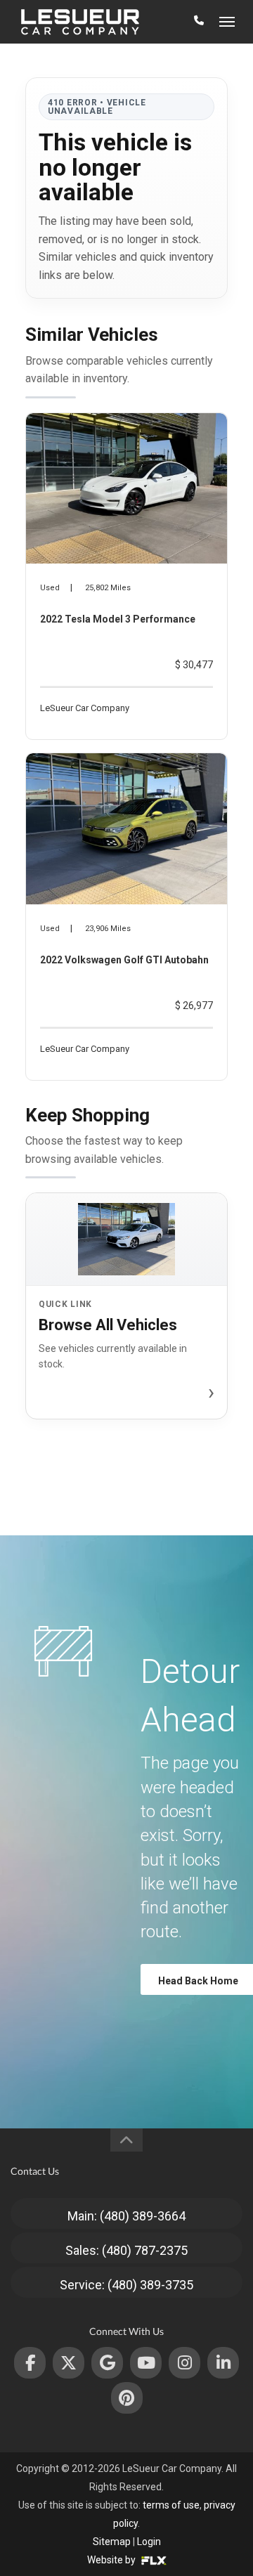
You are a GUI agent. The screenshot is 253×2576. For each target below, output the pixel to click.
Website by (112, 2560)
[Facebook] (30, 2363)
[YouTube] (146, 2363)
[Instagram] (184, 2363)
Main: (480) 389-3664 (126, 2216)
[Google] (107, 2363)
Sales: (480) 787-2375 (126, 2250)
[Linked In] (223, 2363)
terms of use (171, 2505)
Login (149, 2542)
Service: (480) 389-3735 (126, 2285)
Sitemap (112, 2542)
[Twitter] (69, 2363)
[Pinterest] (127, 2398)
